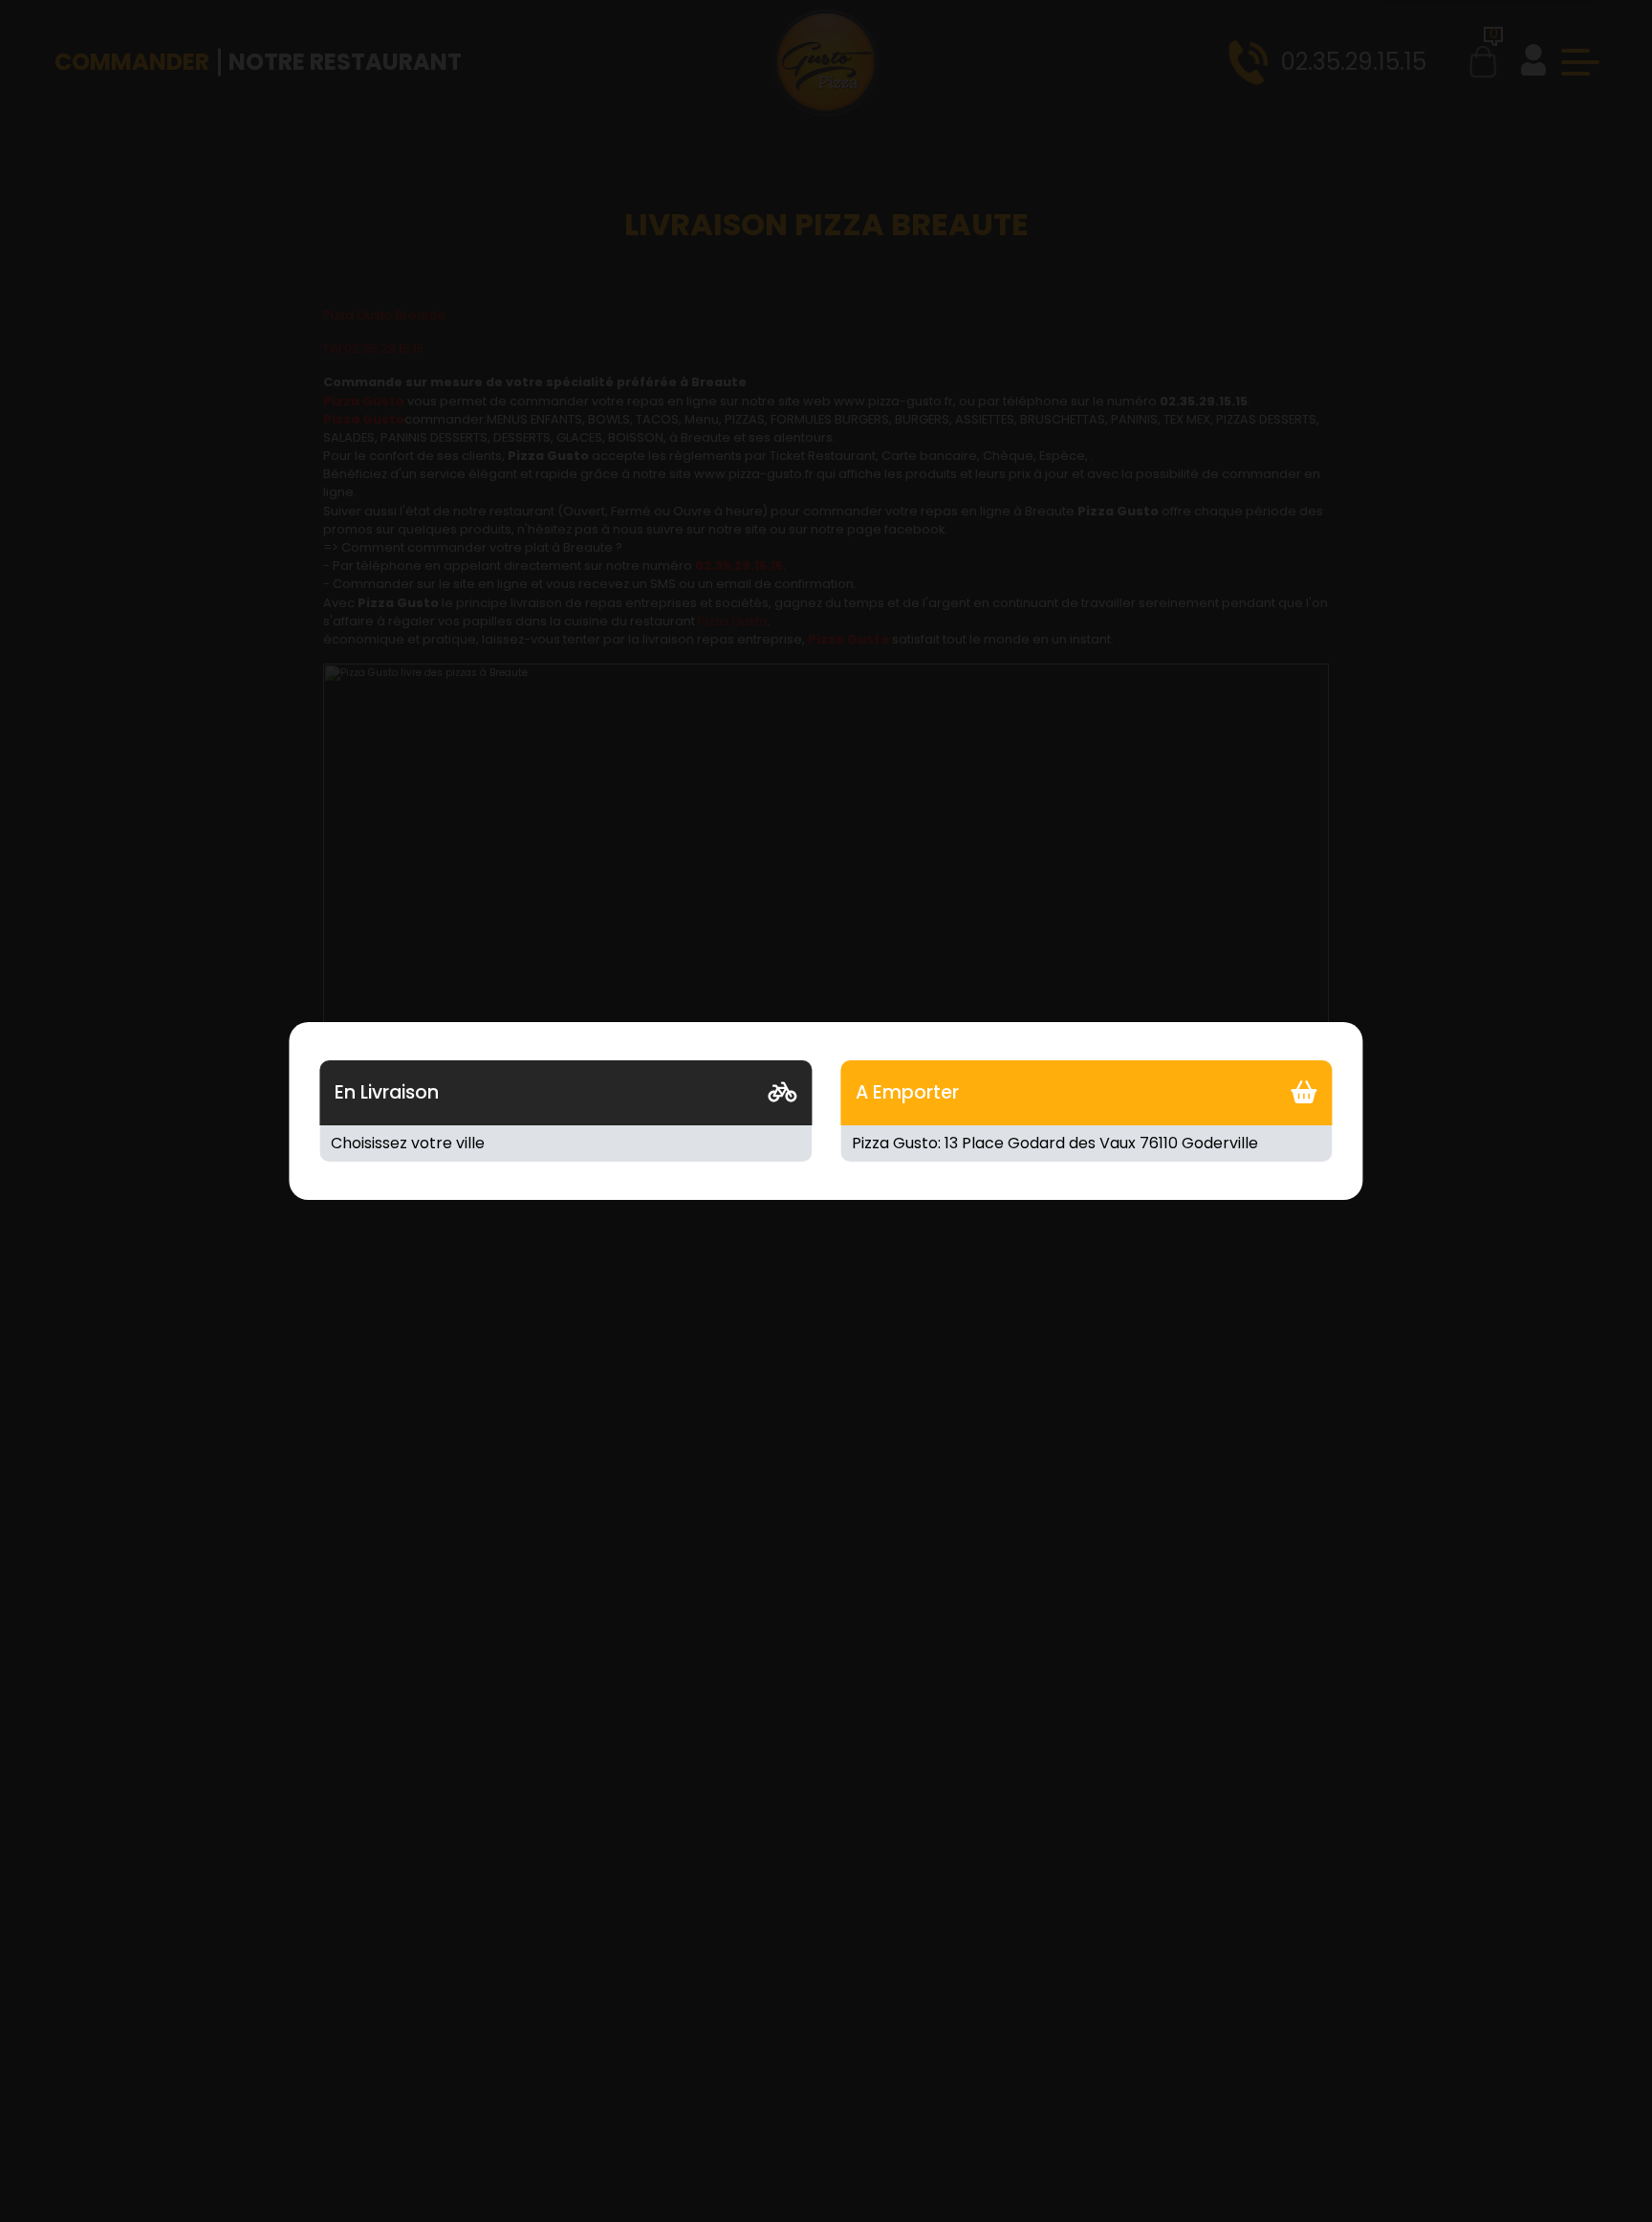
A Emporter (907, 1092)
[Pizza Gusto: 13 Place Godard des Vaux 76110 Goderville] (1087, 1144)
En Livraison (387, 1092)
